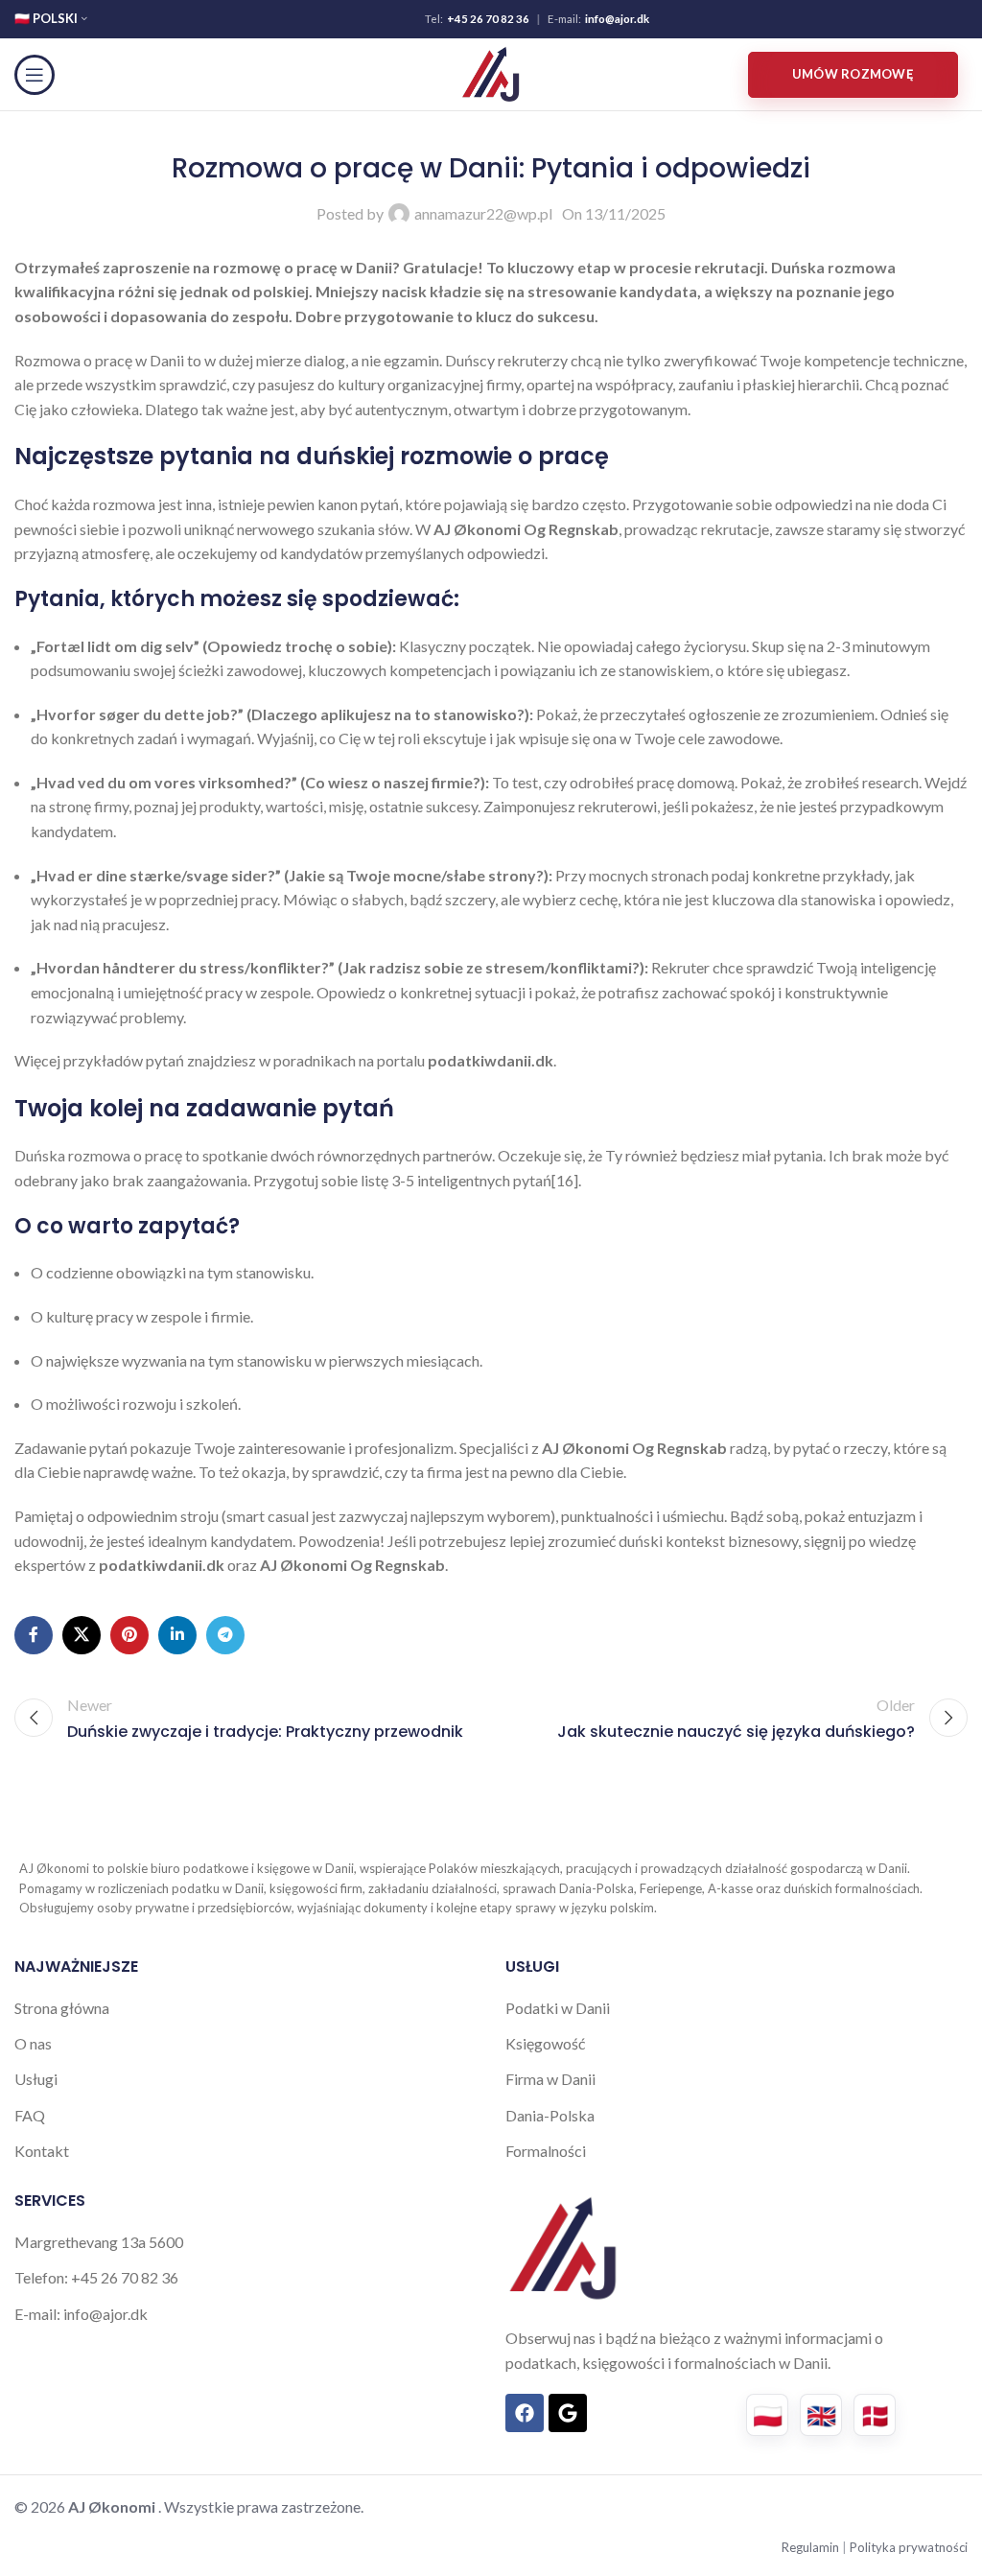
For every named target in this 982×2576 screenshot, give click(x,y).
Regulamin (812, 2547)
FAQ (30, 2115)
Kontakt (42, 2151)
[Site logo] (491, 72)
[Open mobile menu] (35, 75)
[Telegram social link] (225, 1635)
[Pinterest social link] (129, 1635)
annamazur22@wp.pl (483, 213)
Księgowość (545, 2043)
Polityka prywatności (909, 2547)
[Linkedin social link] (177, 1635)
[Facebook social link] (34, 1635)
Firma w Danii (550, 2079)
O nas (33, 2043)
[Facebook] (525, 2413)
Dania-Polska (550, 2115)
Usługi (36, 2079)
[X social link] (82, 1635)
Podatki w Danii (558, 2008)
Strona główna (62, 2008)
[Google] (568, 2413)
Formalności (546, 2151)
